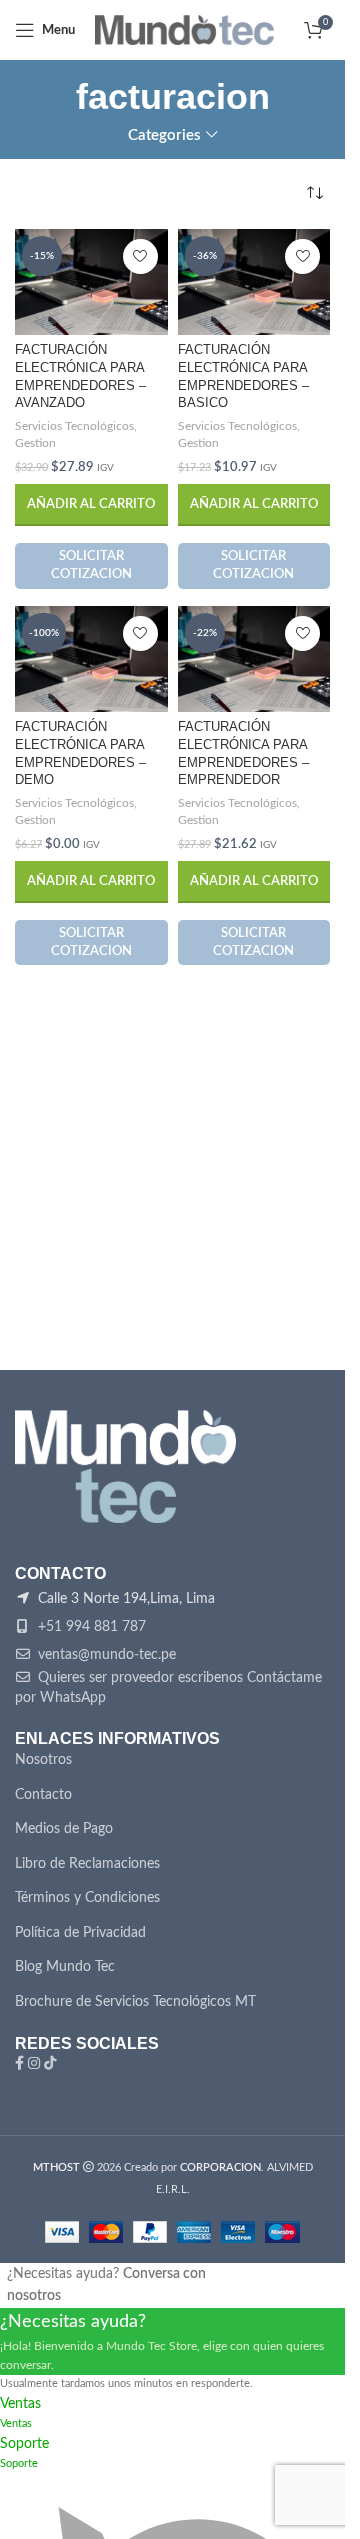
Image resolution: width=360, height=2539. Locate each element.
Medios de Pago (64, 1829)
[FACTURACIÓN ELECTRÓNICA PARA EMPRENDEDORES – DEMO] (91, 659)
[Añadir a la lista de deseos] (140, 256)
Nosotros (43, 1760)
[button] (91, 505)
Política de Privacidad (80, 1933)
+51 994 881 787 (90, 1627)
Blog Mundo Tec (65, 1967)
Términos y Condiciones (87, 1898)
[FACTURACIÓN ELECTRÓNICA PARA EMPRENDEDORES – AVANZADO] (91, 282)
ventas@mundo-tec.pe (105, 1655)
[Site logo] (184, 30)
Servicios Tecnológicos (74, 426)
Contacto (43, 1795)
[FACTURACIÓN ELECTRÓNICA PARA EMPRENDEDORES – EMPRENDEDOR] (254, 659)
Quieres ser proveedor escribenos (138, 1678)
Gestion (35, 443)
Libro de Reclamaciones (87, 1864)
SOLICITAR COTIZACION (91, 565)
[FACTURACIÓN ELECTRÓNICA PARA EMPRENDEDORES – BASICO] (254, 282)
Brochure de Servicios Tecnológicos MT (135, 2002)
